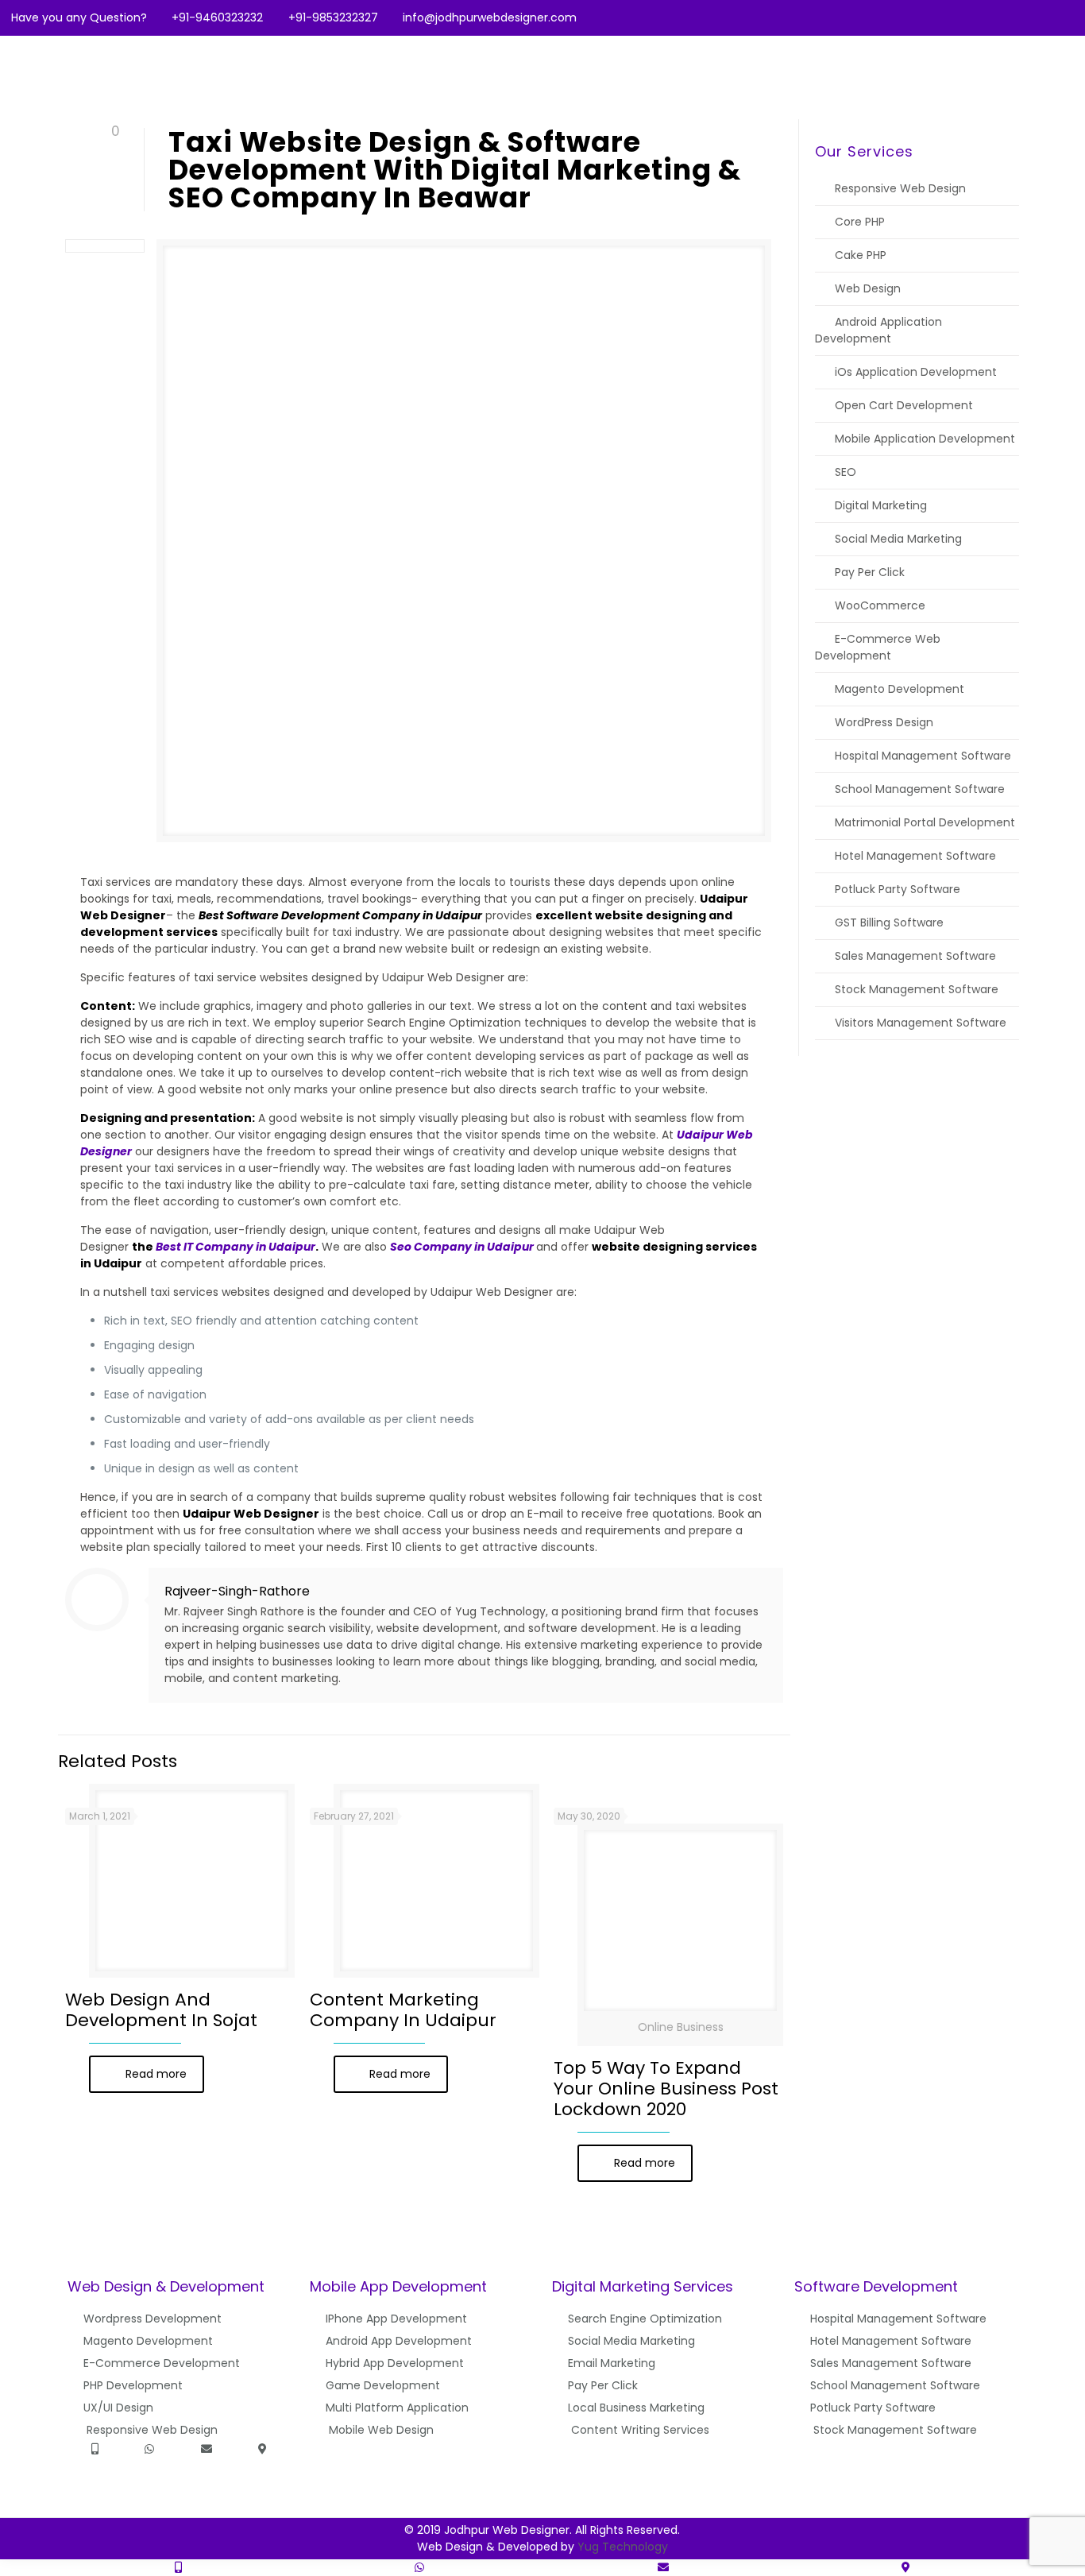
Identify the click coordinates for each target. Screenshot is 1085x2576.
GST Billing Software (889, 922)
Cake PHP (861, 255)
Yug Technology (623, 2547)
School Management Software (920, 789)
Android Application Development (878, 330)
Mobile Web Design (381, 2430)
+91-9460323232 (217, 17)
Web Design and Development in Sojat (161, 2010)
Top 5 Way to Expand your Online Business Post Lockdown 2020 (666, 2089)
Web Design (868, 288)
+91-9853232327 (333, 17)
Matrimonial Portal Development (925, 822)
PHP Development (133, 2385)
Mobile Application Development (925, 439)
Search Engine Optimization (645, 2319)
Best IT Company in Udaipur (236, 1247)
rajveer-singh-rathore (237, 1591)
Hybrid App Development (395, 2363)
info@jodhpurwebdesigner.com (490, 17)
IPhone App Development (396, 2319)
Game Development (383, 2385)
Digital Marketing (881, 505)
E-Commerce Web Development (878, 647)
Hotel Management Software (915, 856)
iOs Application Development (916, 372)
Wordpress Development (153, 2319)
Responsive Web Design (900, 188)
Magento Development (900, 689)
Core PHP (860, 222)
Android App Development (399, 2341)
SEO (846, 472)
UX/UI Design (118, 2408)
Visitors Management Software (921, 1023)
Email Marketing (612, 2363)
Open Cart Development (904, 405)
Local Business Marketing (636, 2408)
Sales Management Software (915, 956)
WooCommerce (880, 605)
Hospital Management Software (923, 756)
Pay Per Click (870, 572)
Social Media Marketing (898, 539)
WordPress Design (884, 722)
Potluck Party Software (898, 889)
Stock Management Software (917, 989)
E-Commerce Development (162, 2363)
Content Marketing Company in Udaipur (403, 2010)
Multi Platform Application (397, 2408)
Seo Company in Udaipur (462, 1247)
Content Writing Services (640, 2430)
